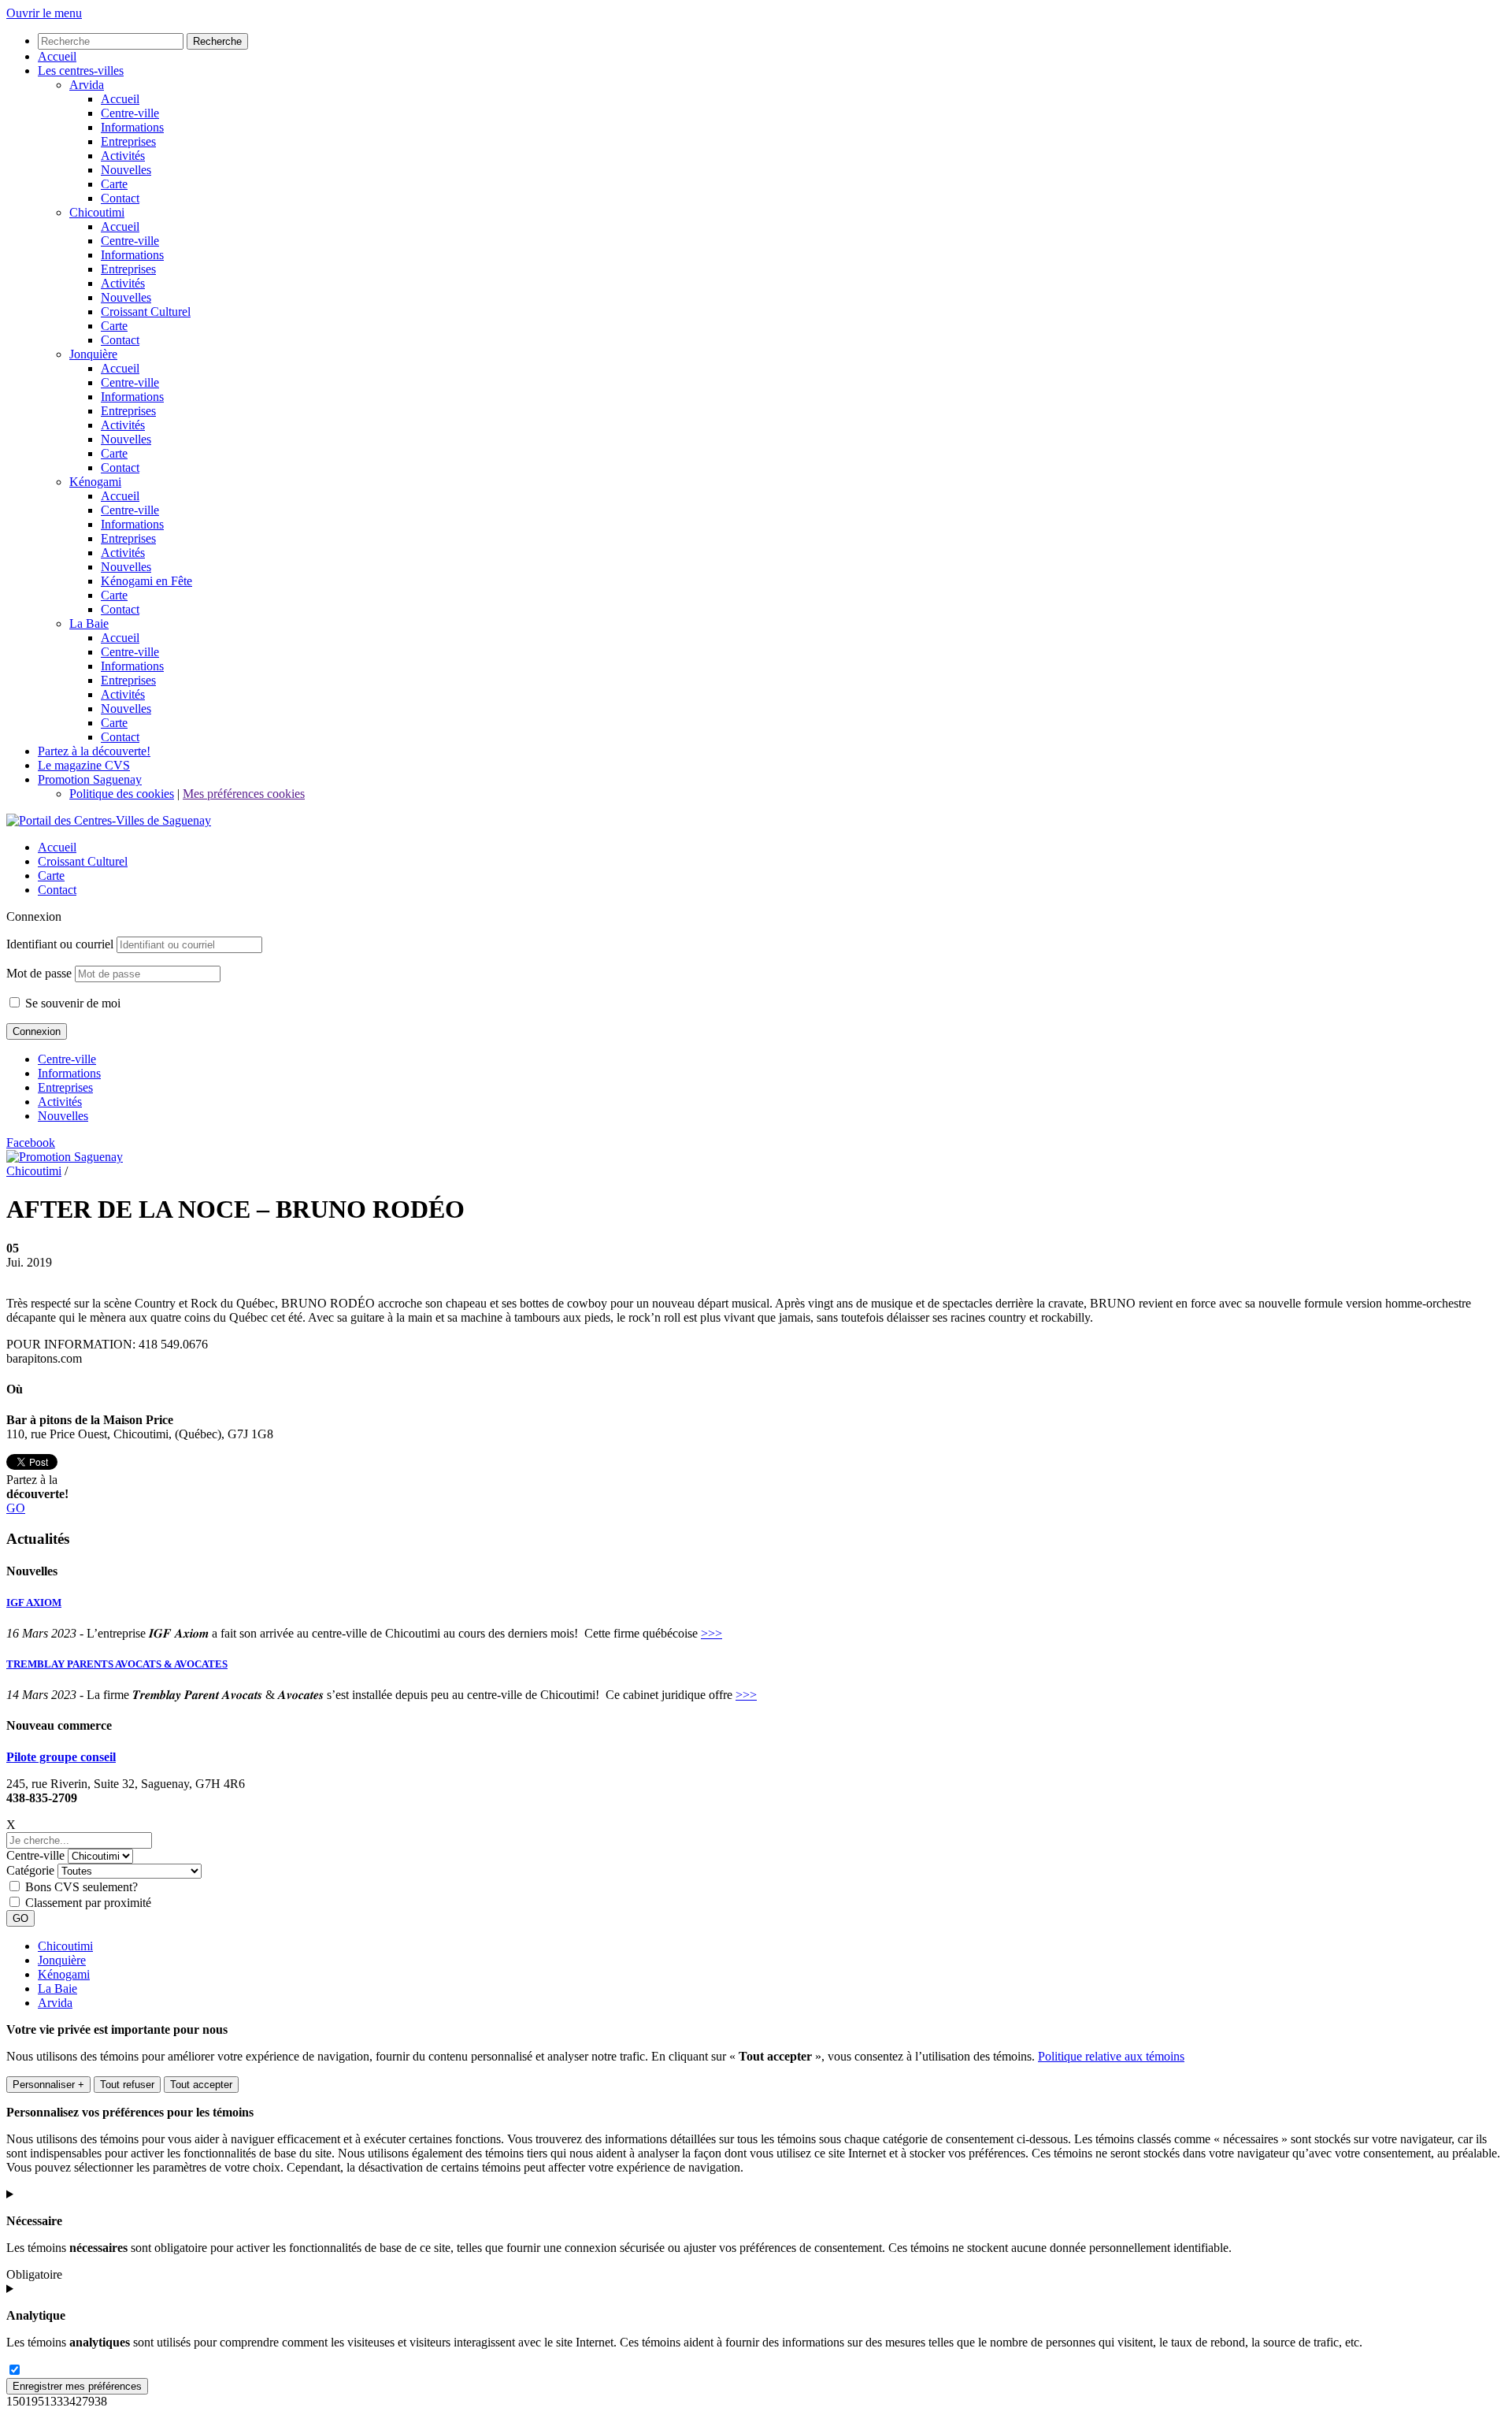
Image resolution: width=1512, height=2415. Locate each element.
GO (16, 1508)
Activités (60, 1102)
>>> (712, 1633)
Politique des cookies (122, 794)
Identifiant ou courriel (60, 944)
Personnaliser (48, 2085)
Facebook (31, 1143)
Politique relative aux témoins (1111, 2056)
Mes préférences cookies (244, 794)
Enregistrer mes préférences (77, 2386)
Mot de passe (39, 973)
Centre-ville (67, 1059)
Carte (51, 875)
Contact (57, 890)
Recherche (217, 41)
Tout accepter (201, 2085)
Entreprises (65, 1087)
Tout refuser (127, 2085)
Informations (69, 1073)
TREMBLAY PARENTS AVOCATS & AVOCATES (117, 1664)
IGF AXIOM (34, 1603)
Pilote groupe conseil (61, 1757)
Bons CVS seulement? (82, 1887)
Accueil (57, 847)
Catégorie (30, 1870)
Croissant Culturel (83, 861)
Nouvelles (63, 1116)
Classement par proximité (88, 1903)
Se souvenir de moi (71, 1003)
